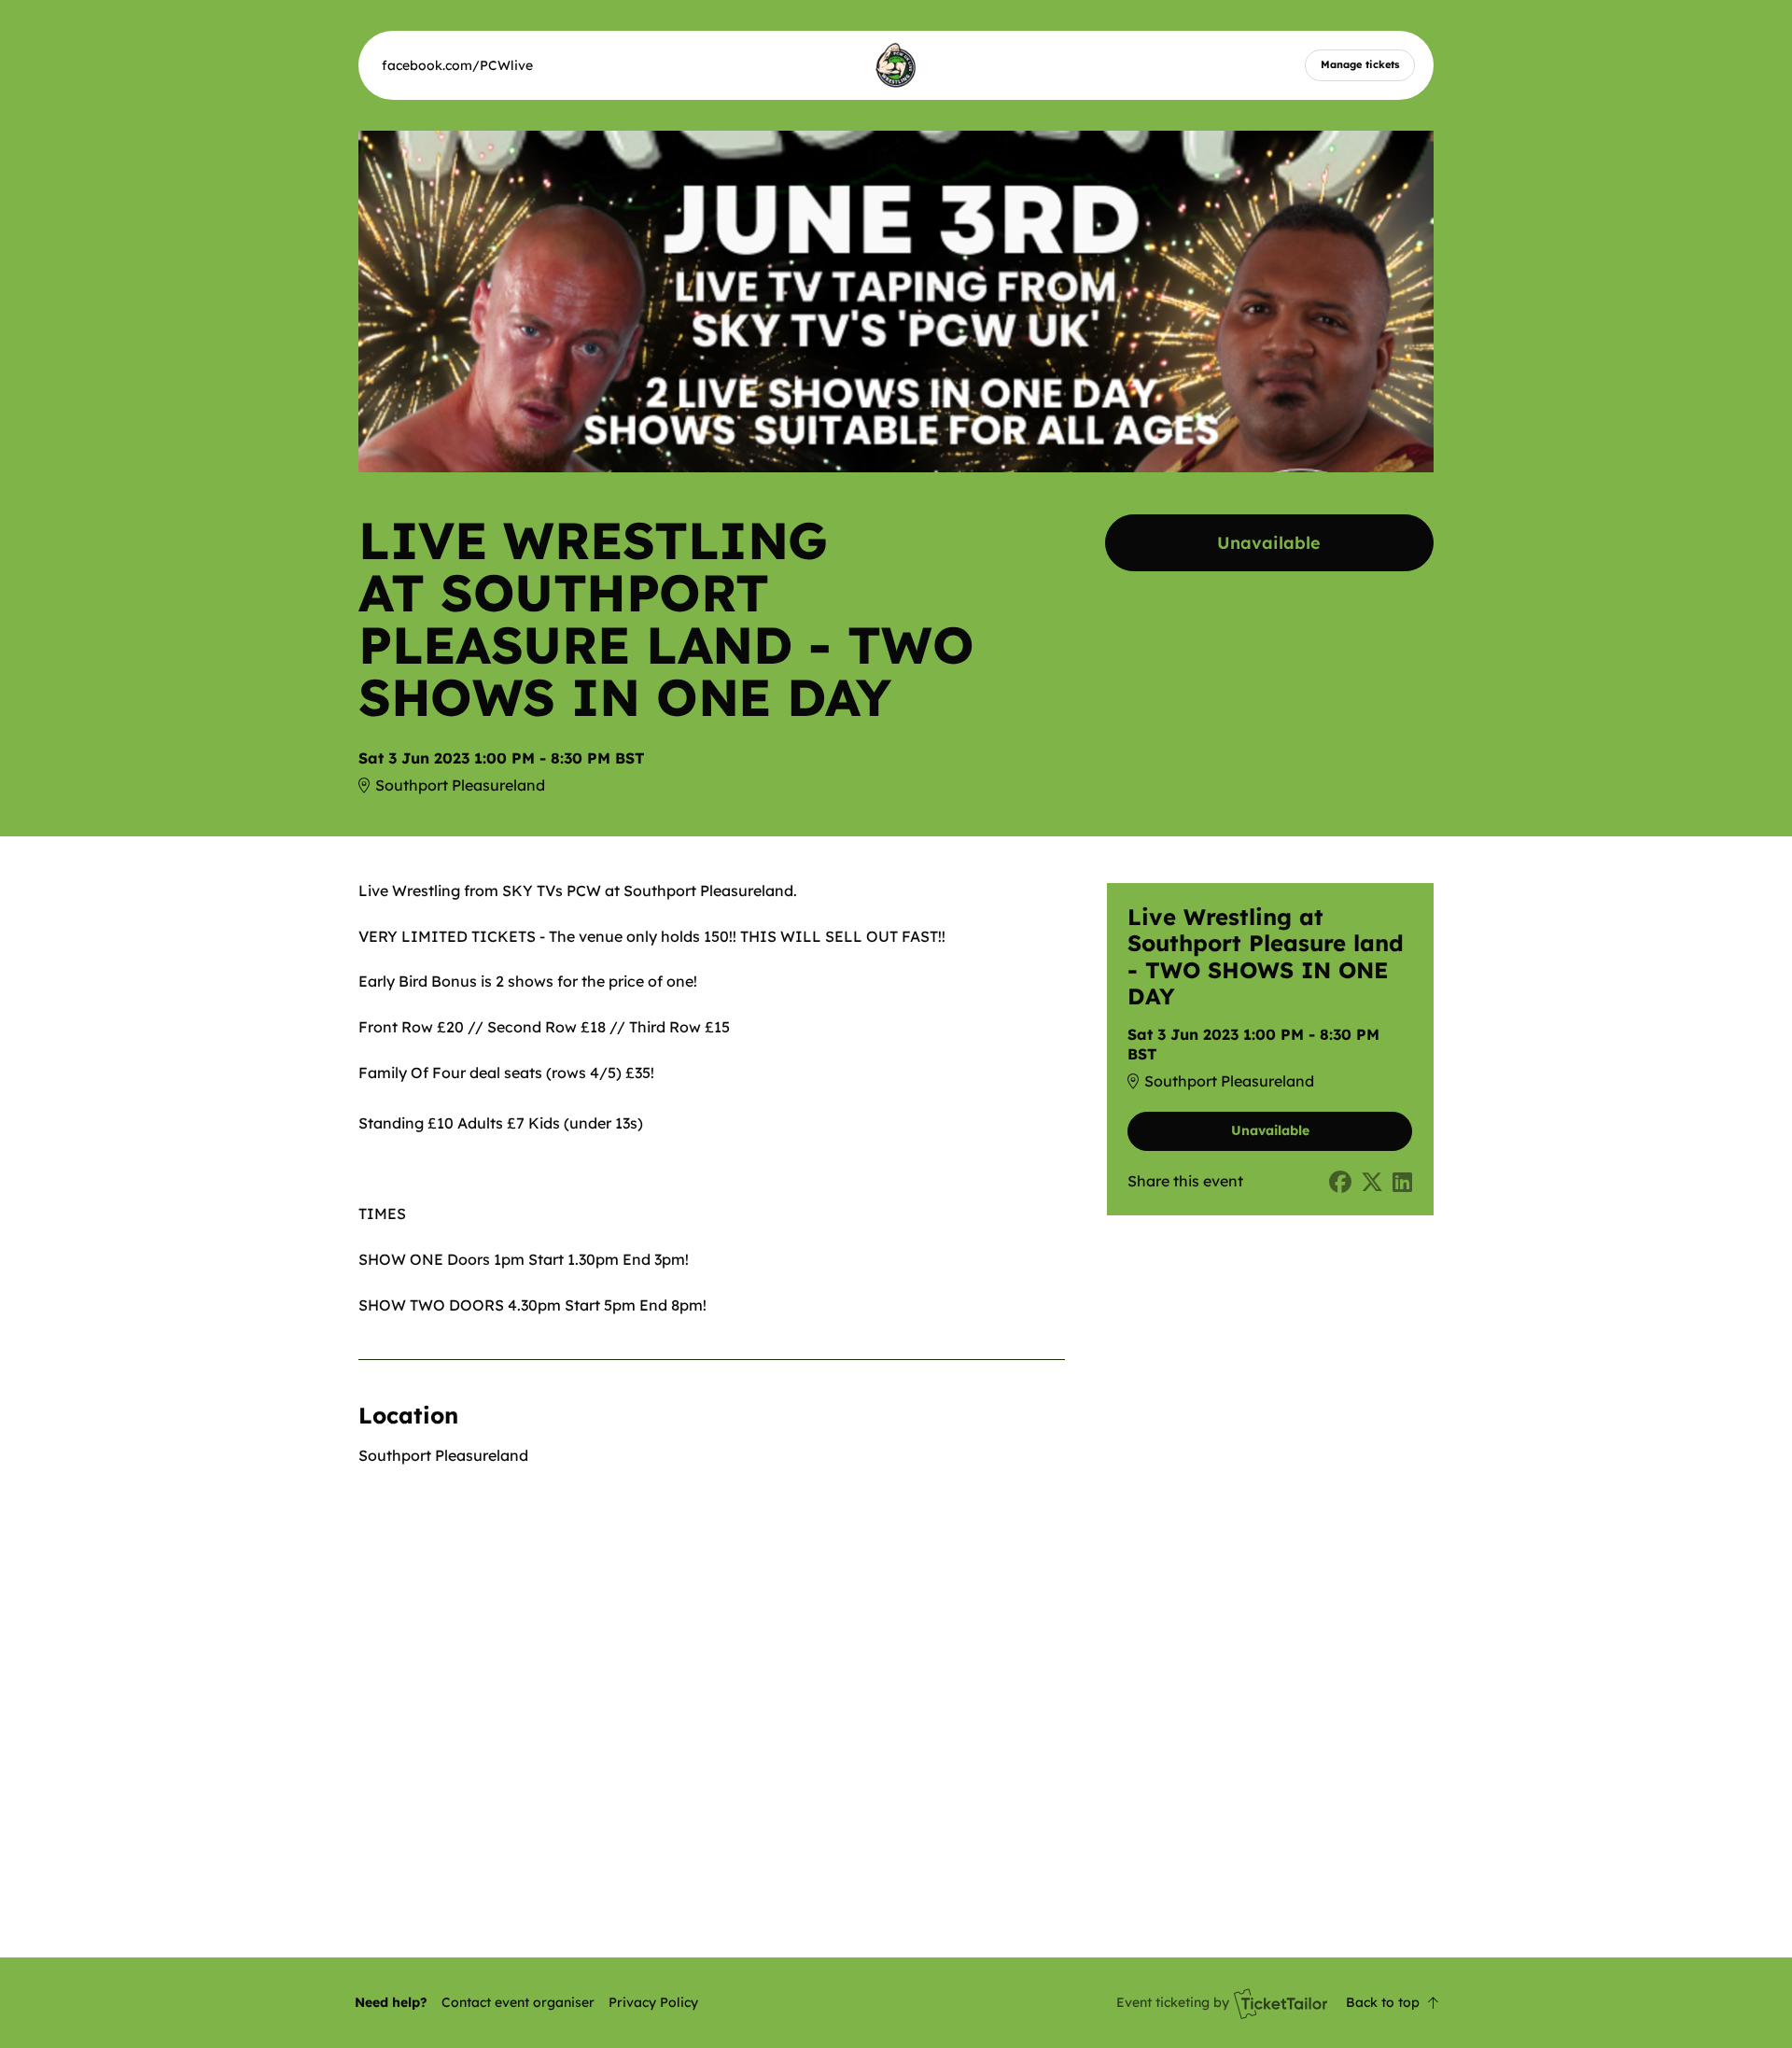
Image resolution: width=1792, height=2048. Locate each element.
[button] (518, 2002)
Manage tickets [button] (1360, 64)
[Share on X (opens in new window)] (1372, 1182)
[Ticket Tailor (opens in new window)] (1281, 2003)
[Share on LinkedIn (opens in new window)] (1402, 1182)
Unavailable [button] (1269, 542)
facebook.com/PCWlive (457, 65)
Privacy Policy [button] (653, 2002)
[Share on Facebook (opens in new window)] (1340, 1182)
